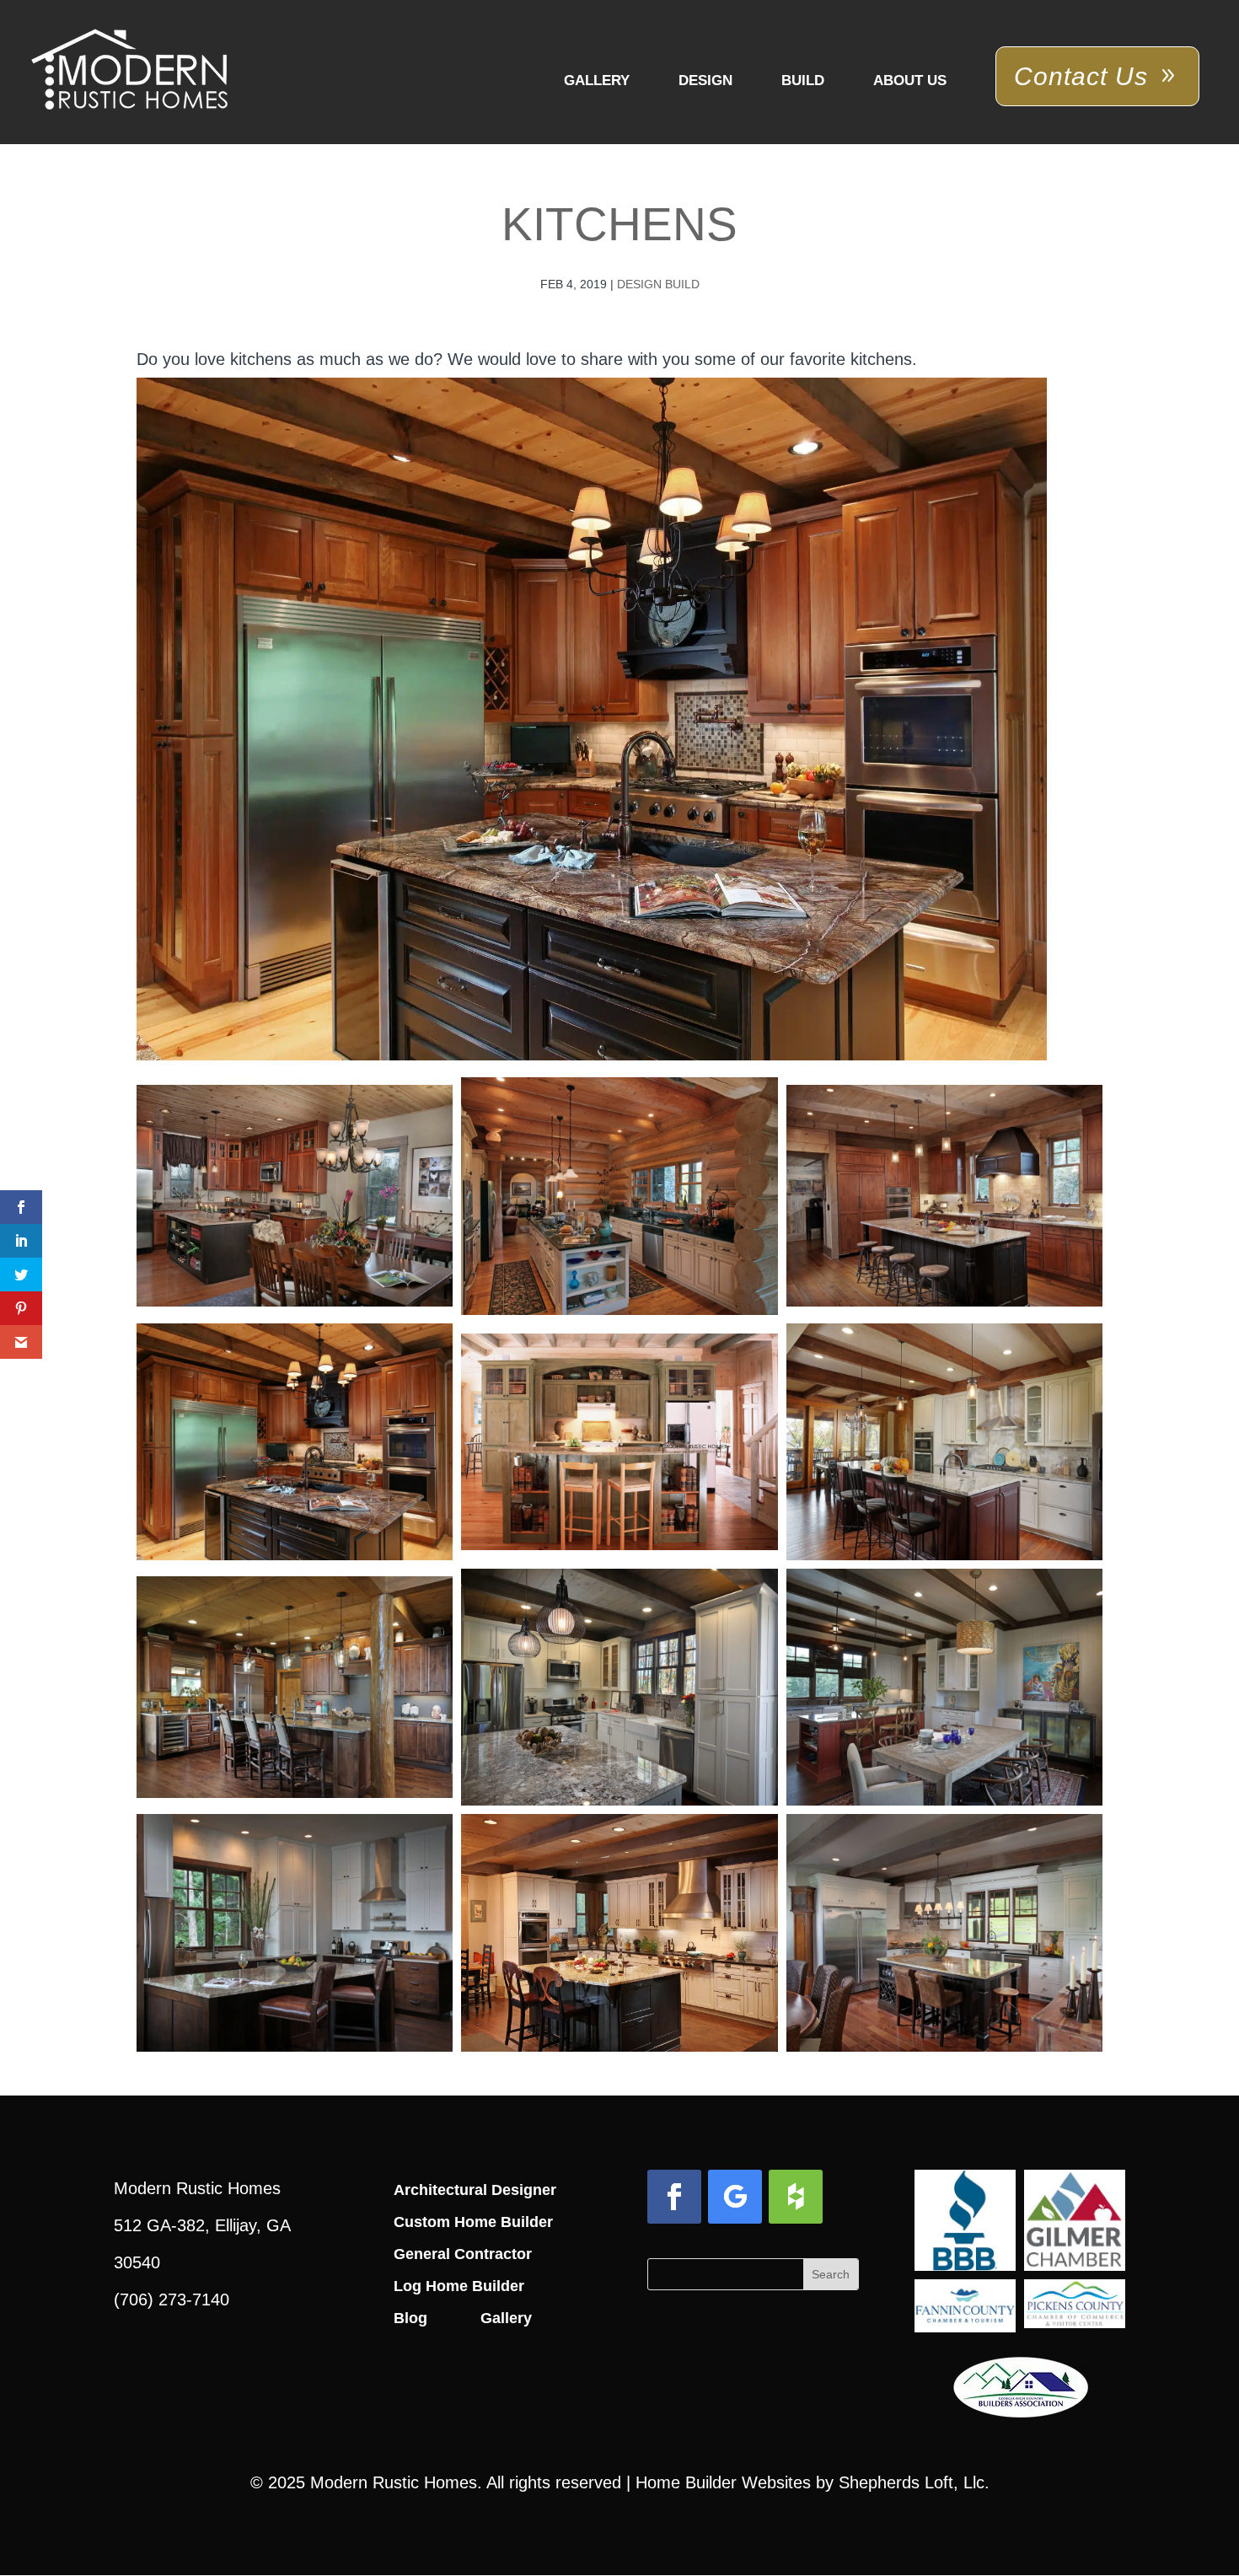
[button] (674, 2197)
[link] (129, 71)
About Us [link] (910, 80)
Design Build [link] (658, 284)
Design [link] (705, 80)
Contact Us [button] (1081, 76)
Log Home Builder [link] (459, 2286)
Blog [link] (410, 2318)
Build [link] (803, 80)
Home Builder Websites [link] (723, 2482)
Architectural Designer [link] (475, 2190)
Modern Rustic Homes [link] (394, 2482)
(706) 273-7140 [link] (172, 2300)
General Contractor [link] (463, 2254)
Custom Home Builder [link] (473, 2222)
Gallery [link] (597, 80)
